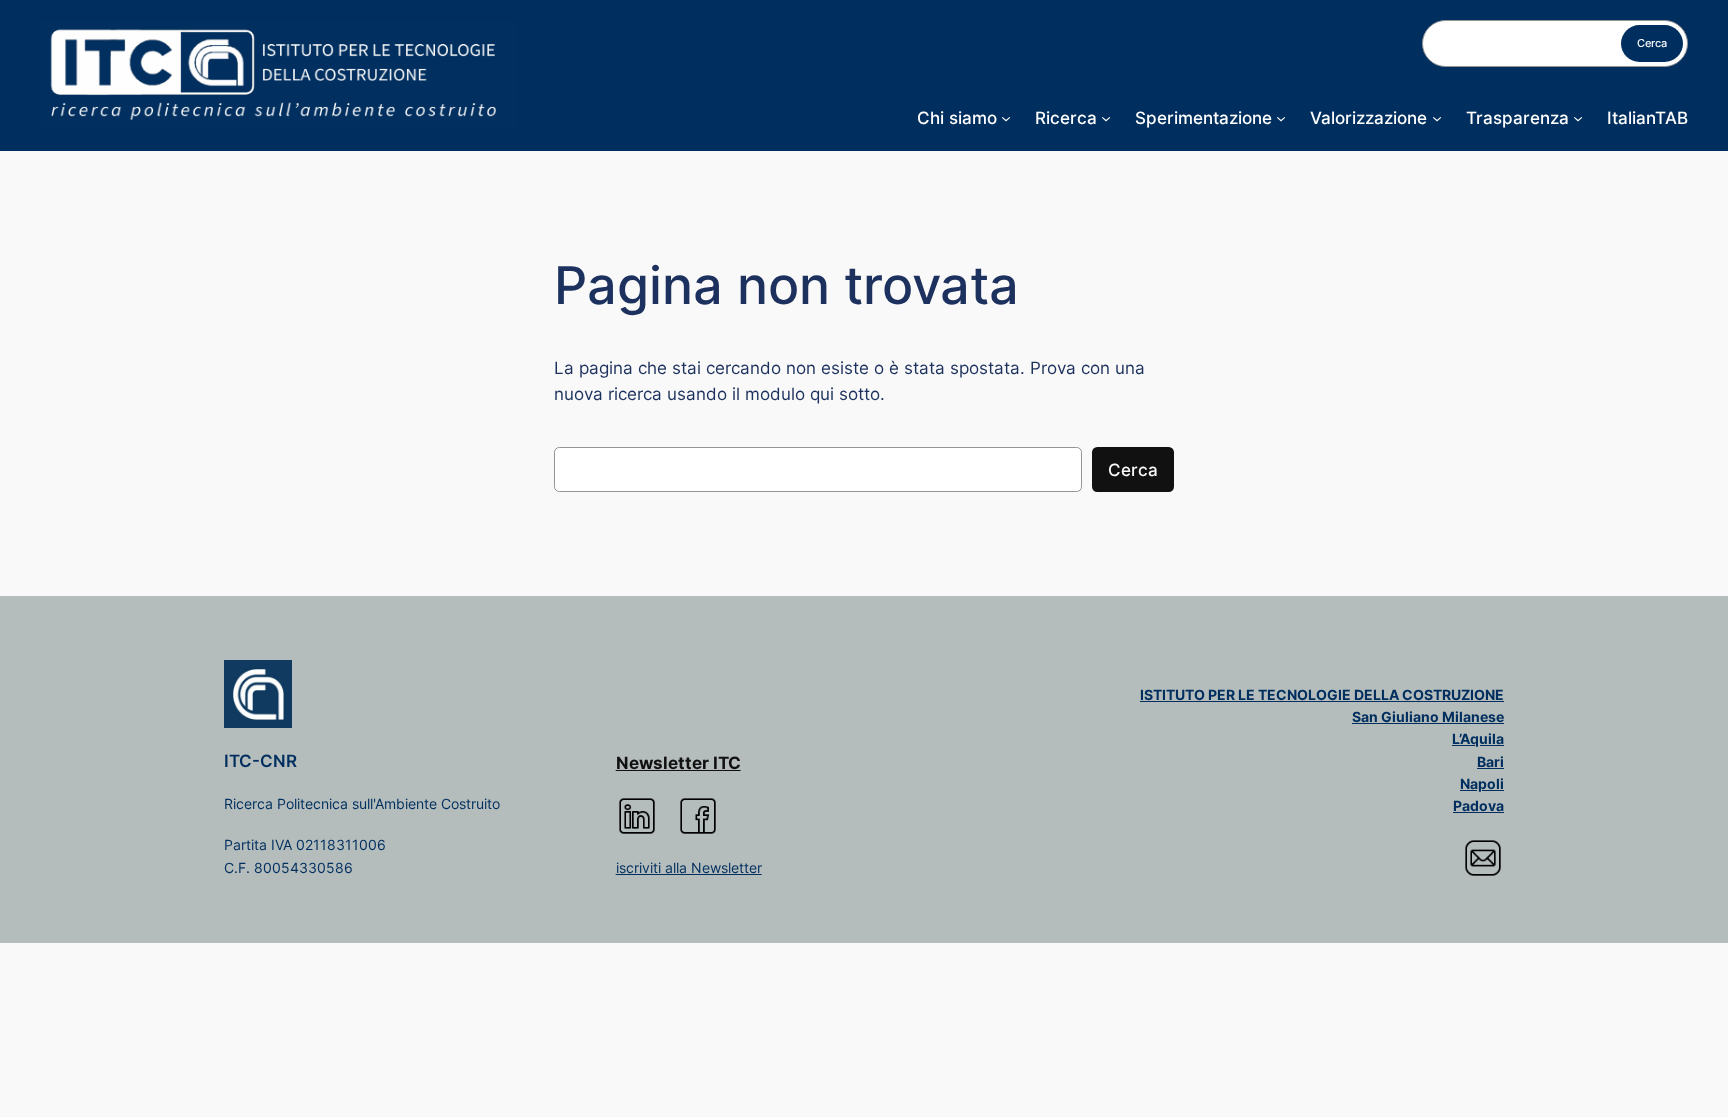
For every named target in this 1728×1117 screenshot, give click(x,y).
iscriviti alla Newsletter (689, 867)
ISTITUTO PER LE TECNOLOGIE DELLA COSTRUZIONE (1322, 694)
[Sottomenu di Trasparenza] (1578, 118)
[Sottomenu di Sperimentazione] (1281, 118)
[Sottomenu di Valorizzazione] (1437, 118)
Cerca (1652, 43)
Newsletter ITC (678, 763)
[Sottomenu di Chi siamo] (1006, 118)
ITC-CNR (260, 761)
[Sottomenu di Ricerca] (1106, 118)
